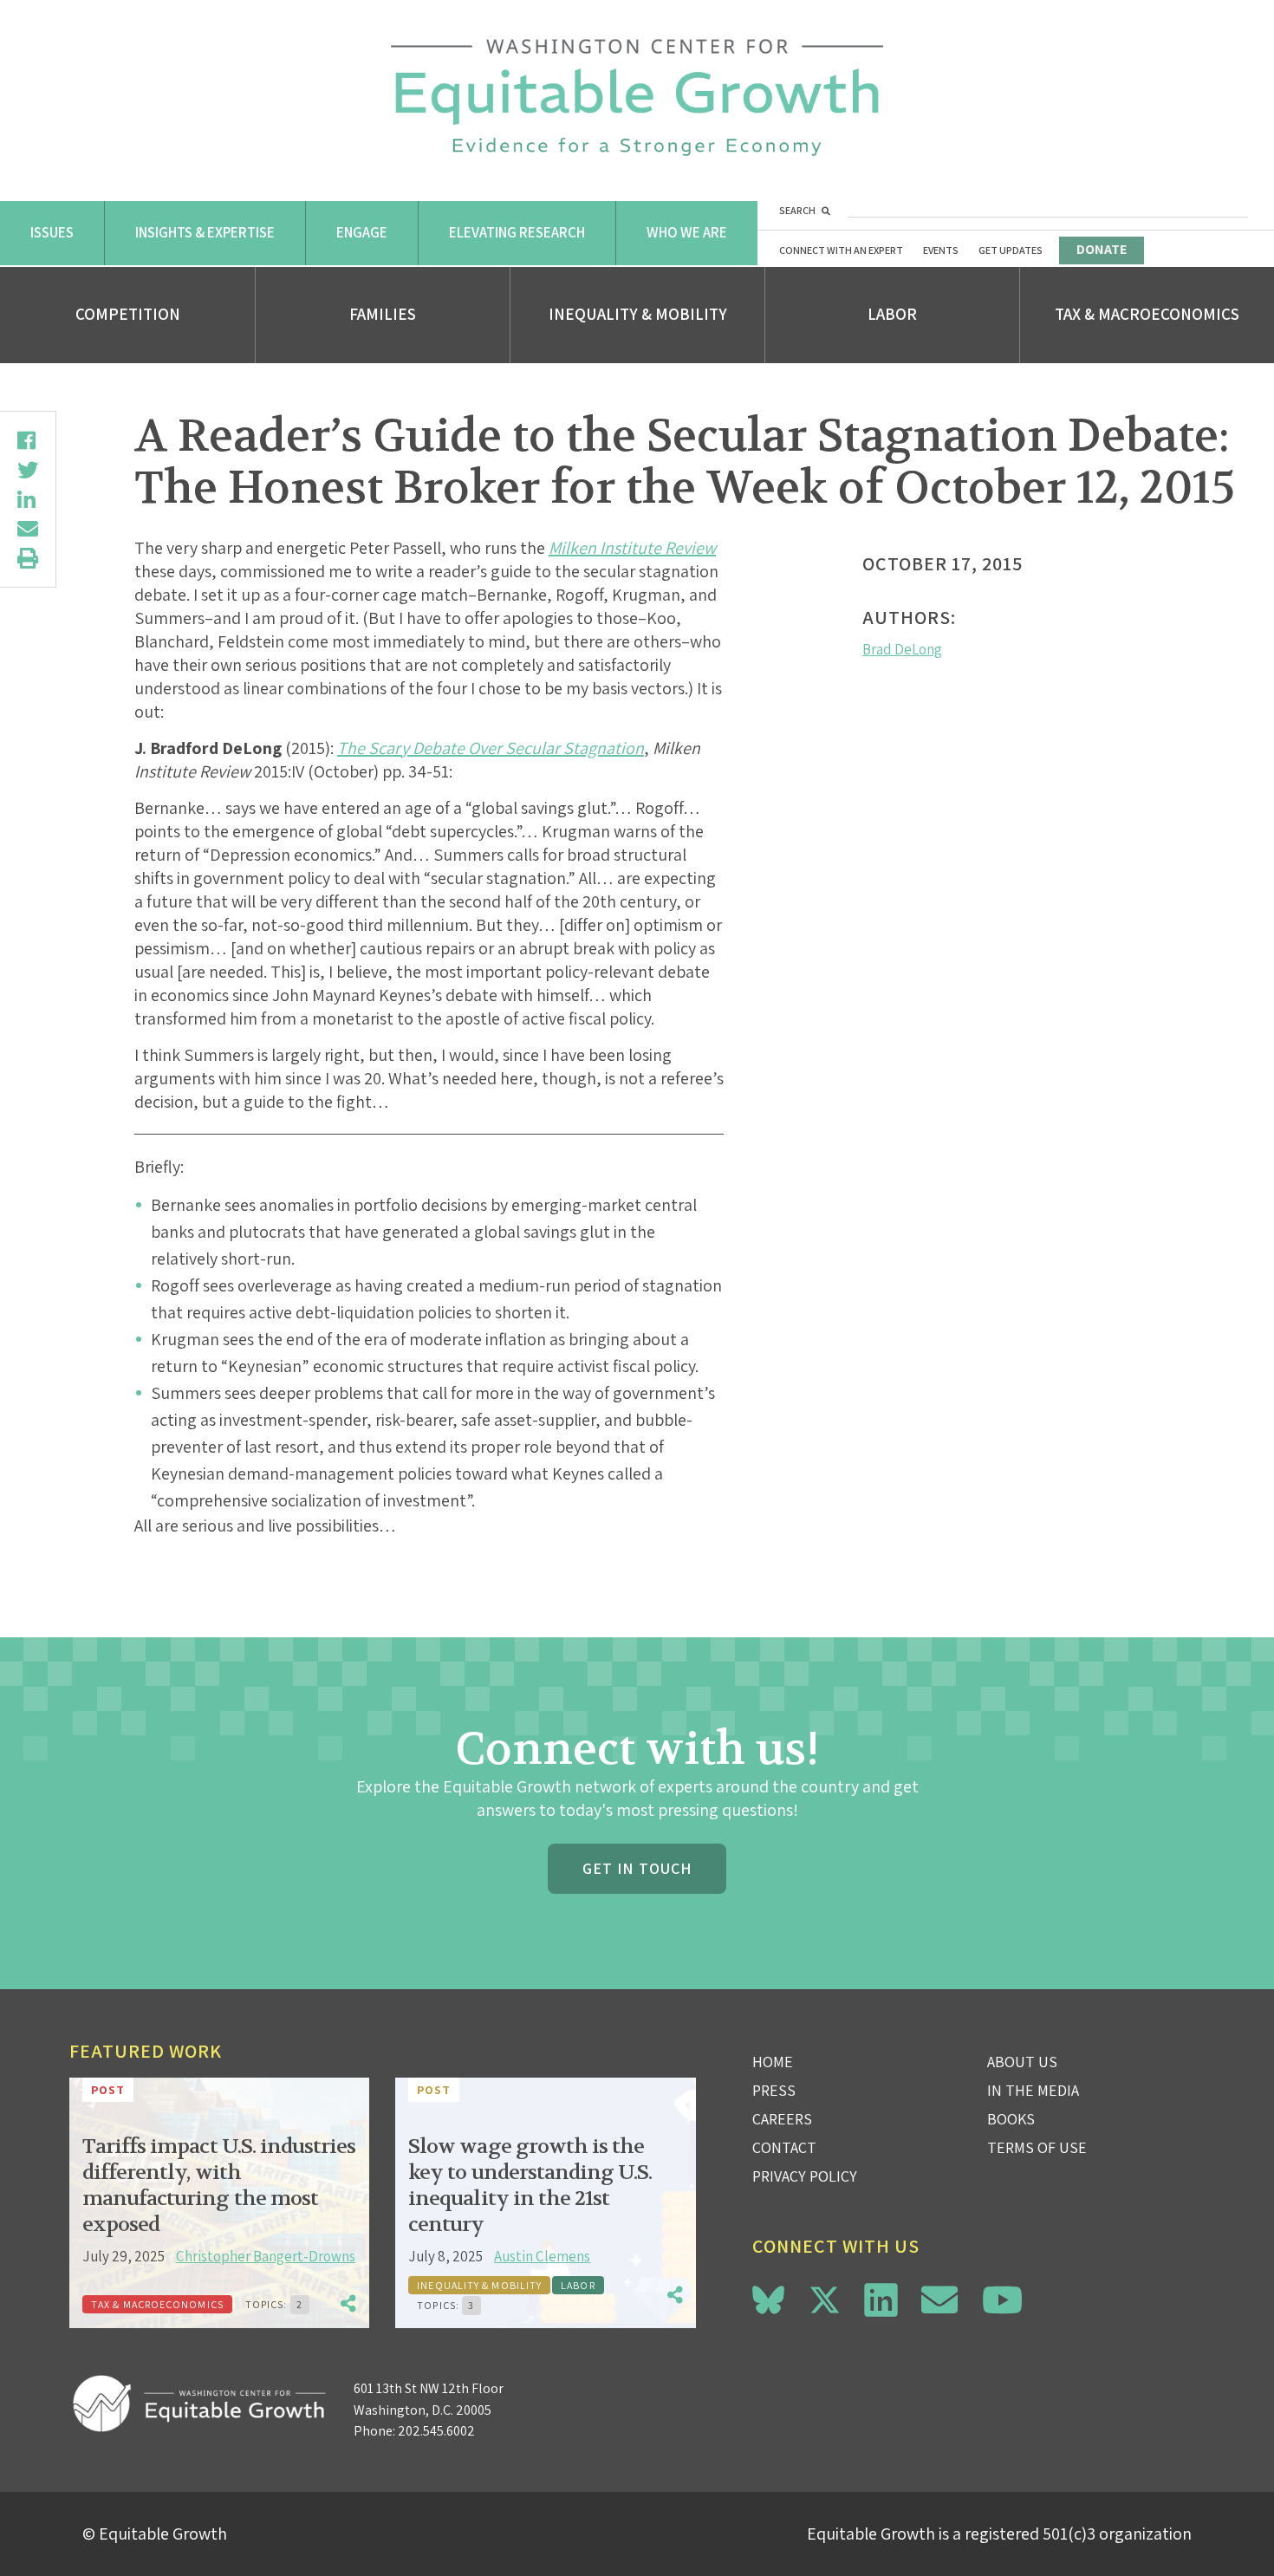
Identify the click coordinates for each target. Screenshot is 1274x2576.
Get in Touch (637, 1868)
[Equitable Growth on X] (825, 2297)
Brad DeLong (902, 649)
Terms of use (1037, 2147)
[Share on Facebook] (28, 440)
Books (1011, 2119)
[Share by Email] (28, 529)
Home (773, 2062)
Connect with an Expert (841, 250)
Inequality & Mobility (638, 314)
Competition (128, 314)
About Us (1022, 2062)
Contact (784, 2147)
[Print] (28, 558)
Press (774, 2090)
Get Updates (1011, 250)
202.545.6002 (436, 2431)
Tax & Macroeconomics (1147, 314)
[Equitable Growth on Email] (939, 2300)
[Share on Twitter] (28, 470)
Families (383, 314)
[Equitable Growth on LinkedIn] (881, 2300)
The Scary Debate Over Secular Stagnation (491, 748)
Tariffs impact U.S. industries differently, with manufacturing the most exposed (219, 2186)
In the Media (1033, 2090)
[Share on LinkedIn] (28, 499)
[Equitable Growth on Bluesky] (768, 2297)
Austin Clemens (542, 2256)
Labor (892, 314)
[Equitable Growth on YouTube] (1002, 2300)
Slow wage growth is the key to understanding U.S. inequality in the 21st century (530, 2186)
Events (941, 250)
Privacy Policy (805, 2176)
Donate (1102, 249)
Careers (782, 2119)
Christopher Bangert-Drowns (266, 2256)
